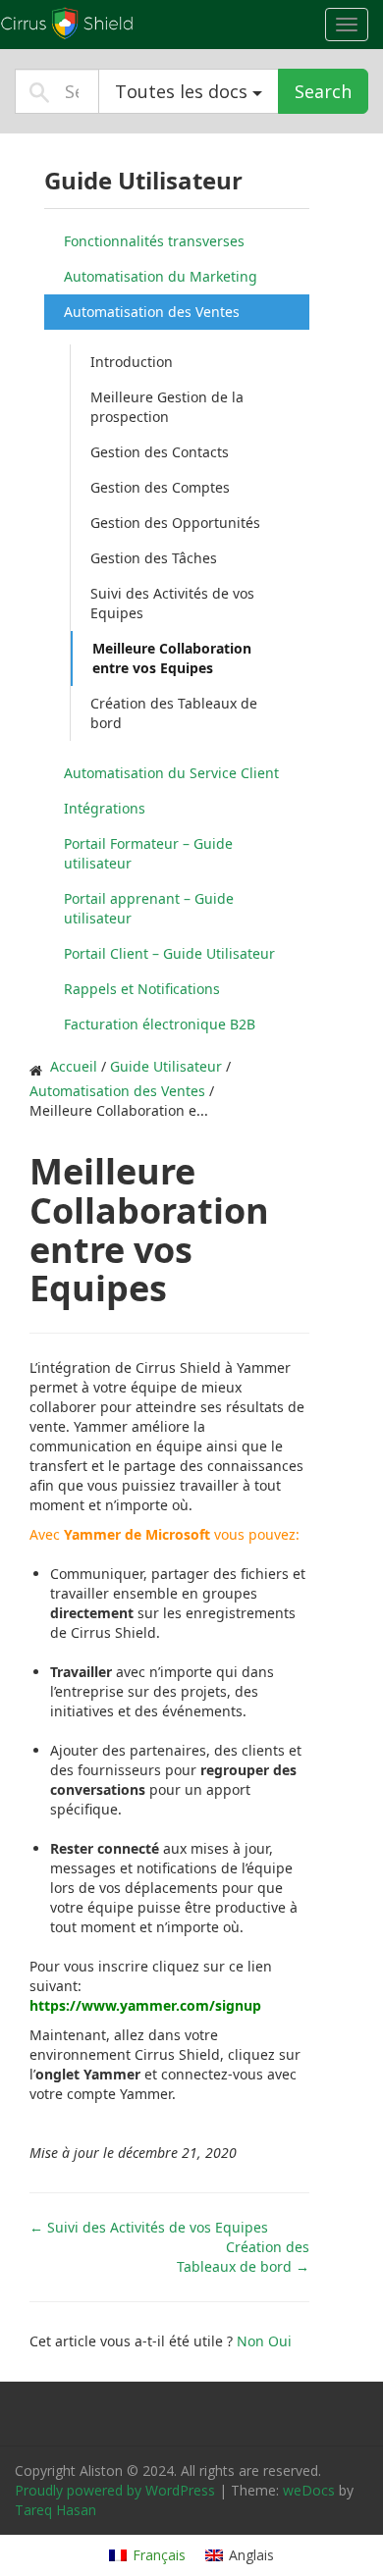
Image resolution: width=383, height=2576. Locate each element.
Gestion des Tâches (154, 558)
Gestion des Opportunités (175, 523)
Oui (280, 2341)
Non (252, 2341)
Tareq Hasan (55, 2510)
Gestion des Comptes (160, 487)
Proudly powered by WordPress (115, 2490)
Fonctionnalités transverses (154, 241)
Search (323, 91)
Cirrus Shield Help (123, 24)
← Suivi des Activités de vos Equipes (149, 2227)
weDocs (309, 2490)
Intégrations (105, 808)
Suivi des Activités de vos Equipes (172, 603)
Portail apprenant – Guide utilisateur (149, 908)
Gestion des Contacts (160, 452)
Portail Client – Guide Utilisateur (169, 953)
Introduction (132, 362)
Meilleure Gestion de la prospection (167, 407)
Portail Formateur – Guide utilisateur (148, 853)
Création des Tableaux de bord (174, 713)
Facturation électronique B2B (160, 1024)
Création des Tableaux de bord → (243, 2257)
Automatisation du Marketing (161, 276)
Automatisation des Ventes (152, 312)
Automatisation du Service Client (171, 773)
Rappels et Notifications (142, 989)
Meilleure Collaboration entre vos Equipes (172, 658)
